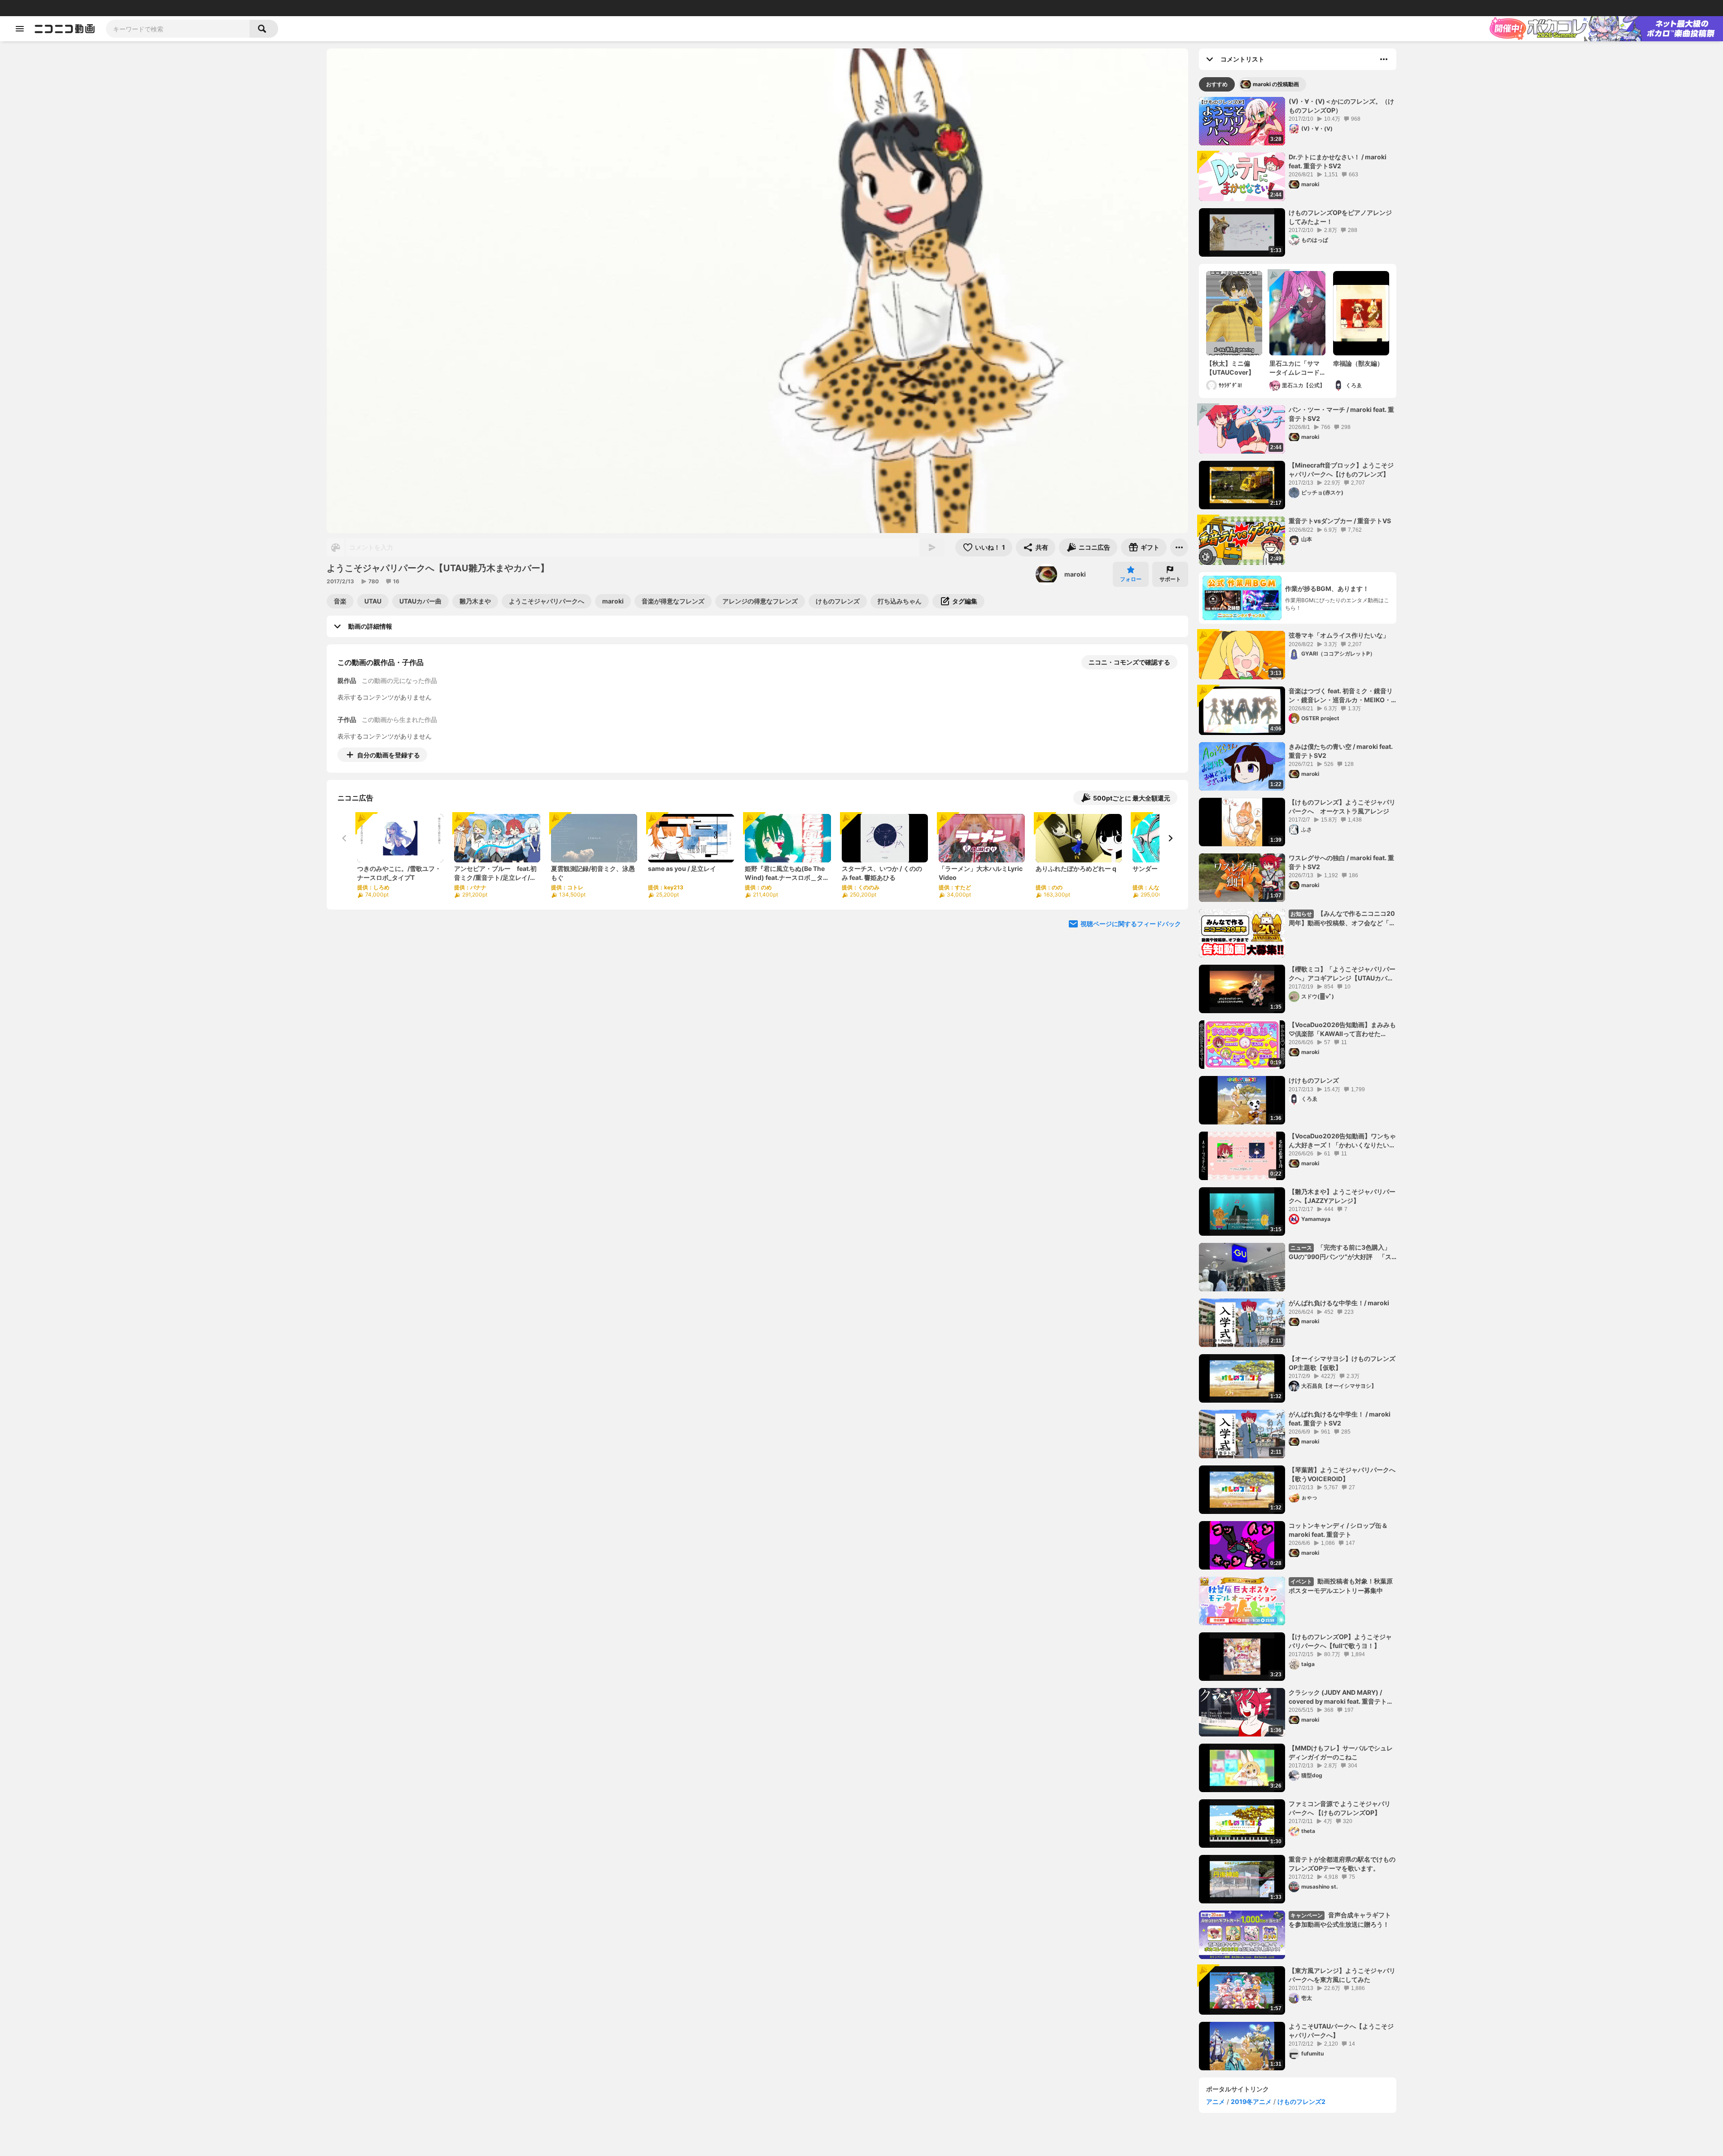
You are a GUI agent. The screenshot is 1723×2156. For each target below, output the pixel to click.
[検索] (264, 29)
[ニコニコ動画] (65, 29)
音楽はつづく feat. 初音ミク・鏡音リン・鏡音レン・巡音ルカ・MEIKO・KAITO (1341, 695)
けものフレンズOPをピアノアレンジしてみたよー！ (1340, 217)
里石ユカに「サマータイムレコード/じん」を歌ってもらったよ (1296, 368)
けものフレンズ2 (1301, 2101)
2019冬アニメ (1251, 2101)
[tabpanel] (1298, 1084)
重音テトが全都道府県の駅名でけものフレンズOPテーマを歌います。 (1342, 1864)
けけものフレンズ (1314, 1080)
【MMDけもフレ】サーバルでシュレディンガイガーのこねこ (1341, 1752)
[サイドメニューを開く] (20, 29)
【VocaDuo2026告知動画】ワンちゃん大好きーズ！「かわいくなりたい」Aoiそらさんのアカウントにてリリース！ (1342, 1141)
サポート (1170, 579)
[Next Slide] (1170, 838)
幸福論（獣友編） (1358, 363)
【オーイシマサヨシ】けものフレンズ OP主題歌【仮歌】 (1342, 1363)
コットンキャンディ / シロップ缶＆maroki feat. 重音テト (1338, 1530)
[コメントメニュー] (1384, 59)
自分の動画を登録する (389, 755)
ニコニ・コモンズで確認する (1129, 662)
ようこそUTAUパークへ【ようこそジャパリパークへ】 (1341, 2031)
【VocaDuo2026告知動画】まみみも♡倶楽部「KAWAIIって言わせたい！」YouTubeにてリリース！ (1342, 1029)
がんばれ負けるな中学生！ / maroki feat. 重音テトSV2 (1340, 1419)
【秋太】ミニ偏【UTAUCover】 (1230, 368)
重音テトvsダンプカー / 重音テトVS (1340, 521)
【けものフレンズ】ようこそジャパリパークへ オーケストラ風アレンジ (1342, 807)
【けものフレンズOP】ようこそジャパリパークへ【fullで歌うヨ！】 (1340, 1641)
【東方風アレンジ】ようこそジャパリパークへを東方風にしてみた (1342, 1975)
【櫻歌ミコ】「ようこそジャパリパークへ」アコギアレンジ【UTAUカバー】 (1342, 974)
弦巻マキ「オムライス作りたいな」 (1339, 635)
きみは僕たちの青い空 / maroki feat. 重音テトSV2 (1341, 751)
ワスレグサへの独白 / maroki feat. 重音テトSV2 (1341, 862)
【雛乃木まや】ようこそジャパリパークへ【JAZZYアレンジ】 (1342, 1196)
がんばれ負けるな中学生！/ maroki (1339, 1303)
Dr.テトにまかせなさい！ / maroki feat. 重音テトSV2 (1338, 161)
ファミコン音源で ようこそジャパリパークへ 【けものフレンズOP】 (1340, 1808)
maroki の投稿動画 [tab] (1276, 84)
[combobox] (178, 29)
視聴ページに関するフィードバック (1131, 924)
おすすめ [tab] (1217, 84)
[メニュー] (1179, 547)
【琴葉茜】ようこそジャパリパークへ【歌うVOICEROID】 (1342, 1474)
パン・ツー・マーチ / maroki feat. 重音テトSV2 (1341, 414)
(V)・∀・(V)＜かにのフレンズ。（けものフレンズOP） (1341, 106)
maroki (1075, 574)
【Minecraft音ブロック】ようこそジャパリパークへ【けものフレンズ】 (1341, 470)
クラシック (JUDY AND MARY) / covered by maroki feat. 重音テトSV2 (1338, 1697)
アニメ (1216, 2101)
